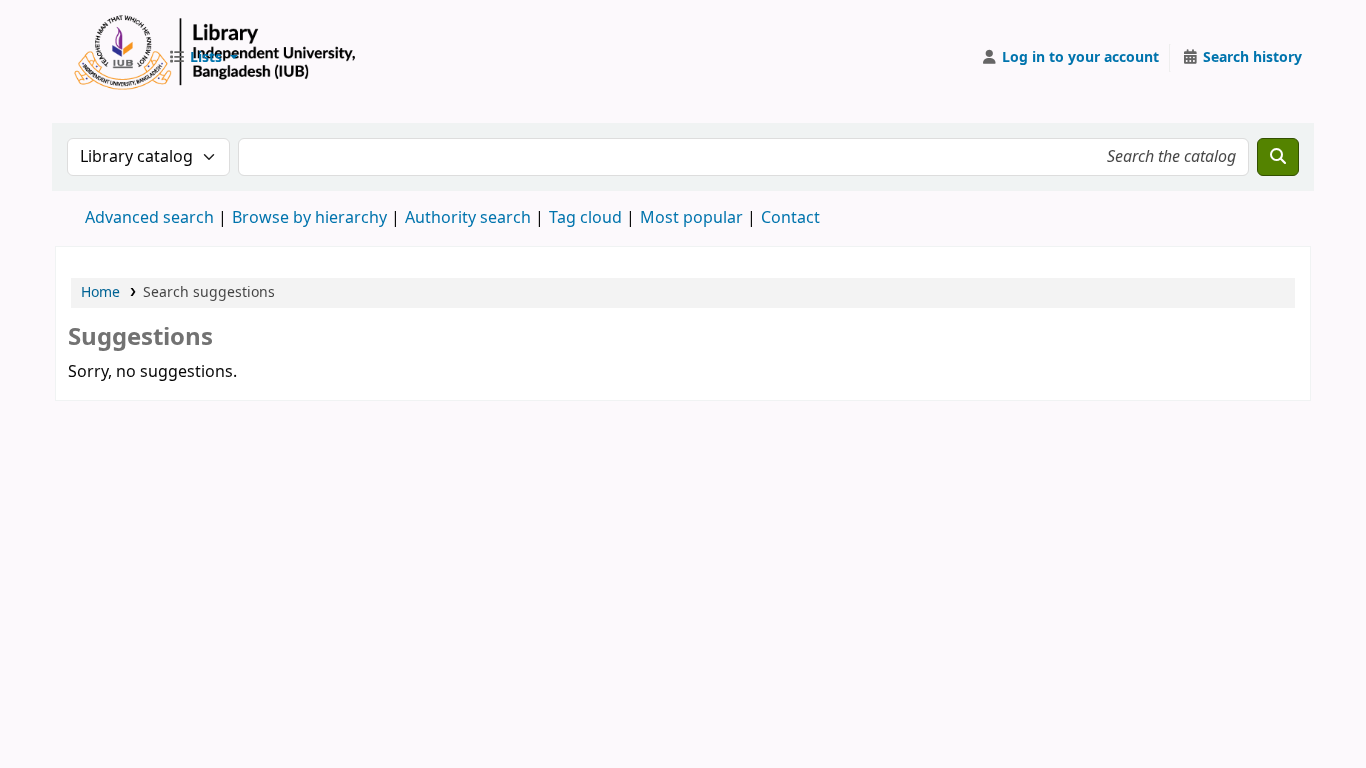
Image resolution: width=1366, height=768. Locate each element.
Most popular (691, 218)
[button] (203, 58)
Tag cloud (585, 218)
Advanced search (149, 218)
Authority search (468, 218)
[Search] (1278, 157)
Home (100, 292)
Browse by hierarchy (309, 218)
